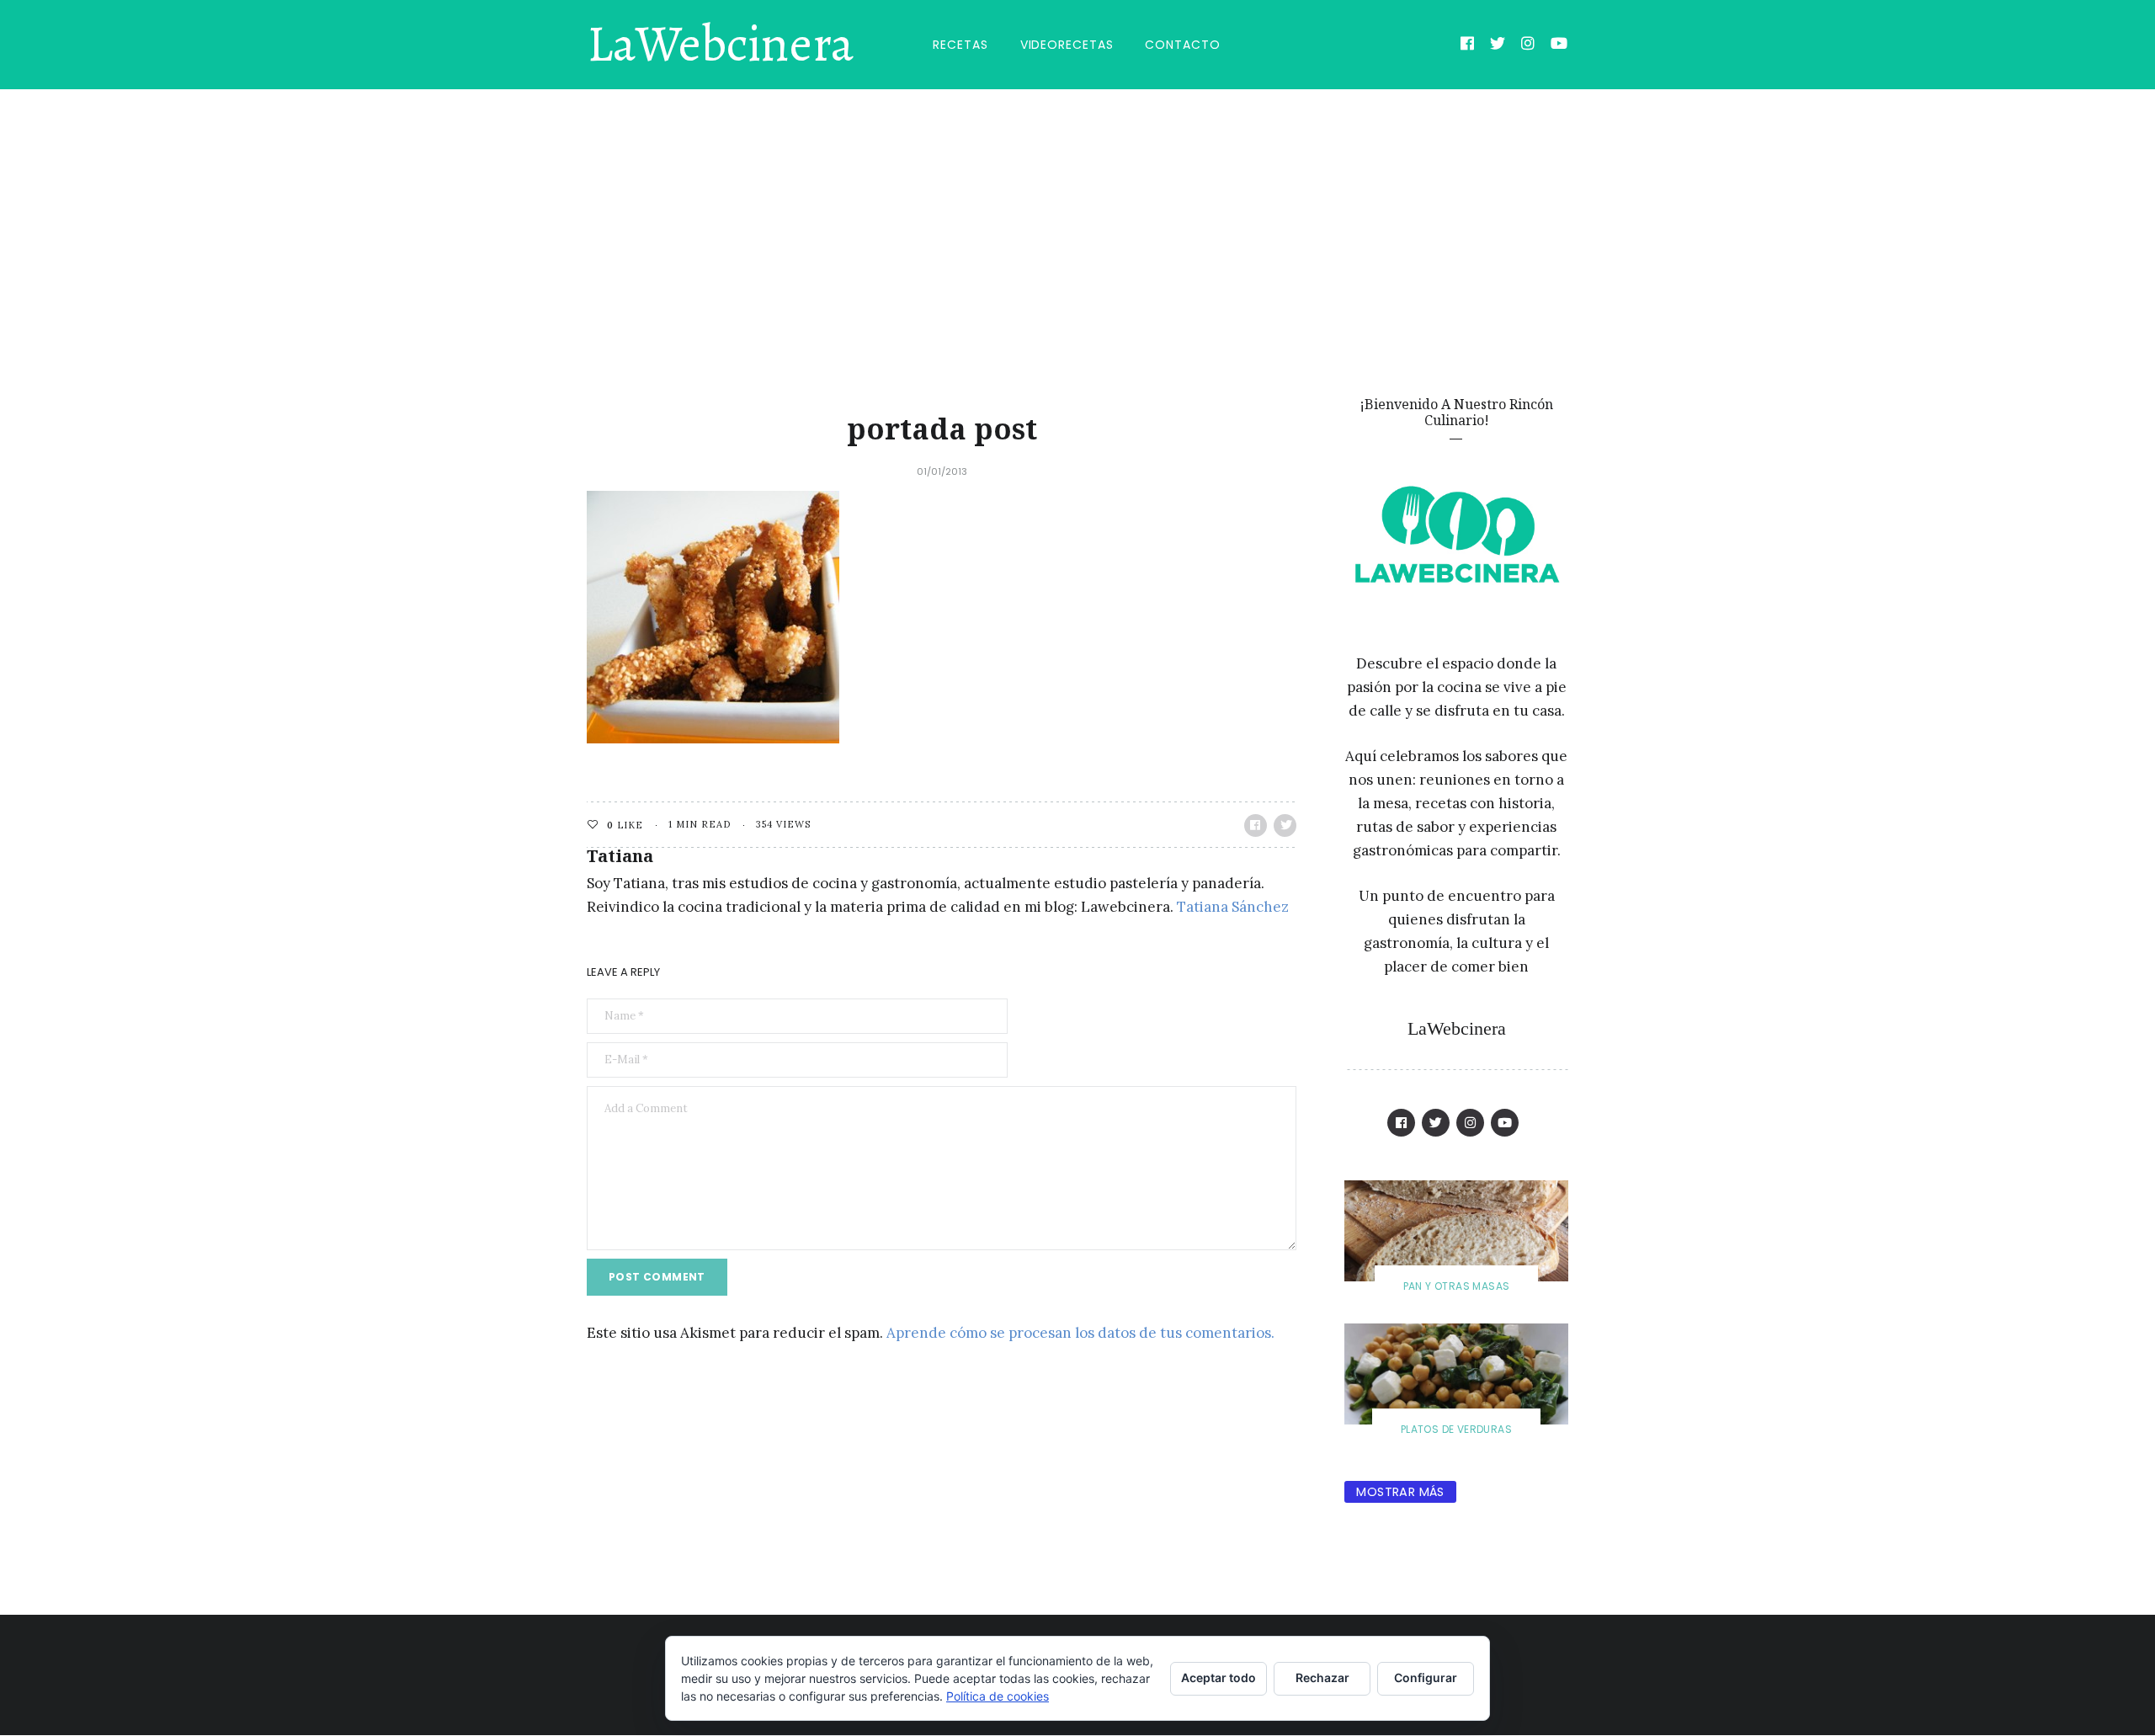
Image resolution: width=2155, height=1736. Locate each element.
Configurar (1426, 1677)
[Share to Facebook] (1256, 825)
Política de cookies (998, 1696)
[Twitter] (1498, 45)
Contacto (1182, 45)
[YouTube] (1559, 45)
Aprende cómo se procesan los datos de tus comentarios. (1080, 1333)
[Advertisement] (1077, 216)
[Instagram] (1528, 45)
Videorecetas (1067, 45)
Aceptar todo (1219, 1677)
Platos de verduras (1456, 1429)
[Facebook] (1468, 45)
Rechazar (1322, 1677)
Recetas (960, 45)
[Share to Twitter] (1285, 825)
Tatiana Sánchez (1233, 907)
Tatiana (620, 856)
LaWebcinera (720, 45)
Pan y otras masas (1457, 1286)
